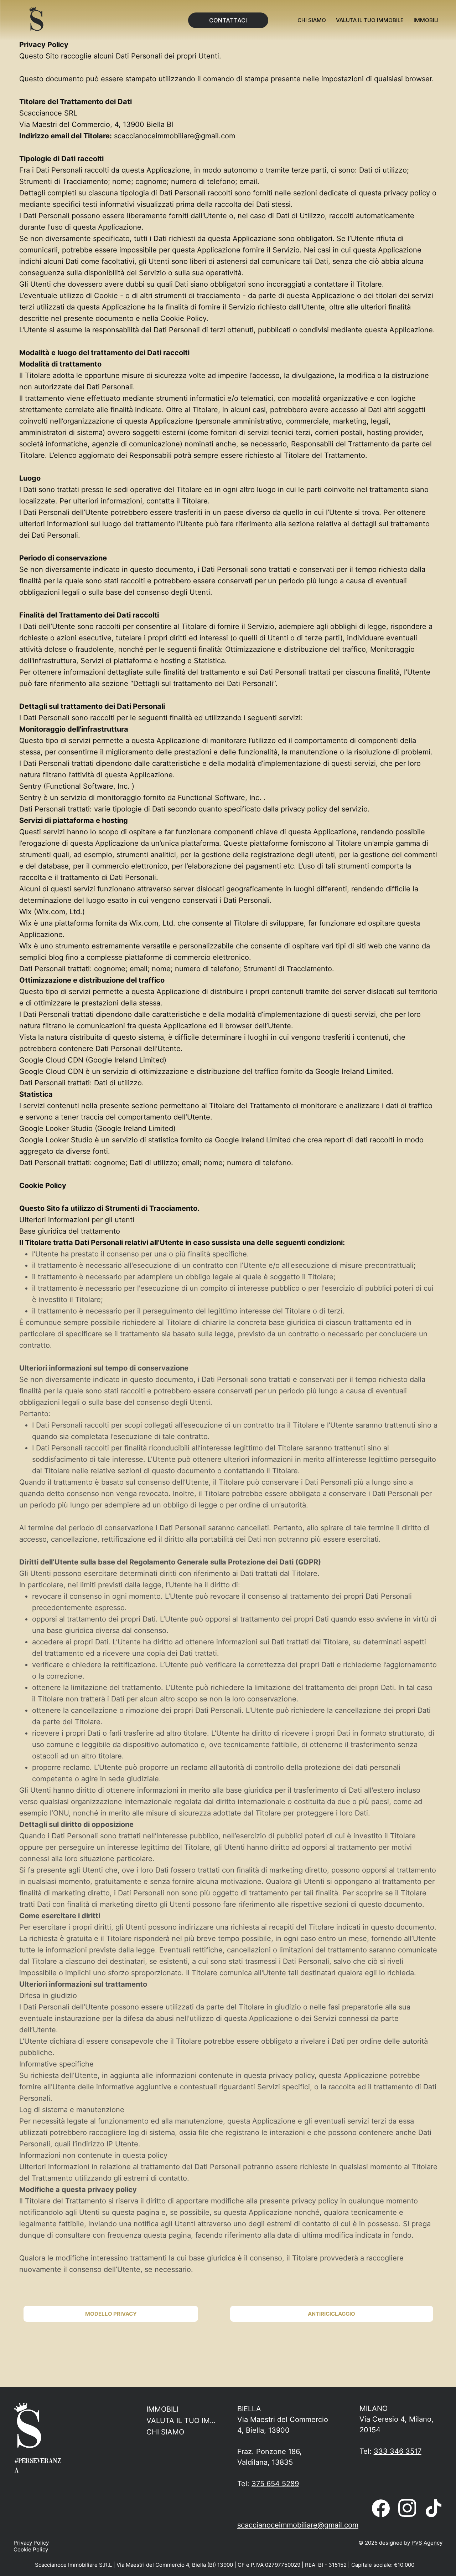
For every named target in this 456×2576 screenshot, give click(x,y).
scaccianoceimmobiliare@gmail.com (175, 136)
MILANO (374, 2408)
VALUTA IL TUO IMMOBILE (184, 2421)
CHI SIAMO (165, 2432)
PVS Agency (427, 2543)
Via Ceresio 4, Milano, (397, 2419)
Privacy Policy (31, 2543)
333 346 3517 (398, 2451)
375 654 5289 (275, 2484)
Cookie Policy (31, 2549)
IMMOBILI (162, 2409)
